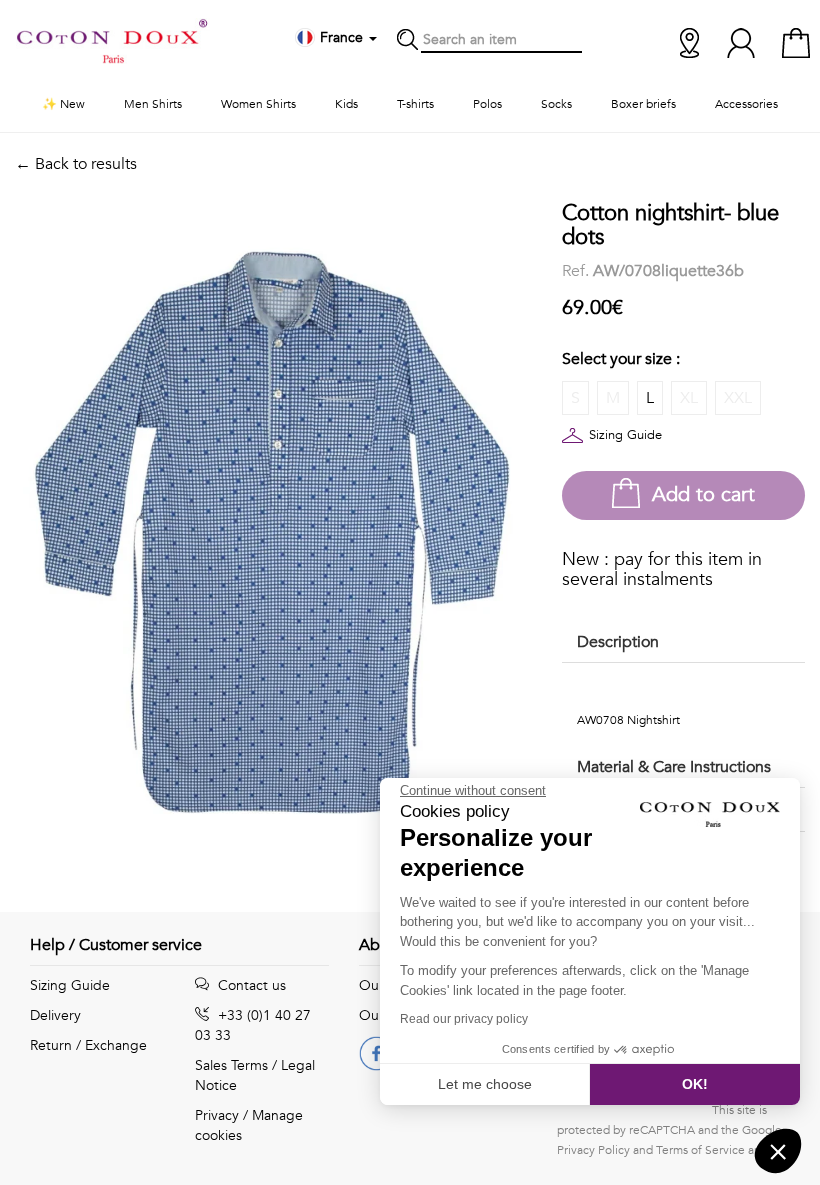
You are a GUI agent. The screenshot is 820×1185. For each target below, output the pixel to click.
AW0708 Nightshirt (628, 720)
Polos (487, 104)
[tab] (683, 643)
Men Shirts (153, 104)
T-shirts (415, 104)
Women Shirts (258, 104)
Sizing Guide (625, 435)
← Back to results (76, 164)
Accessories (746, 104)
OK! (695, 1084)
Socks (556, 104)
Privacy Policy (593, 1150)
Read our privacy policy (464, 1019)
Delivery (55, 1015)
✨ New (63, 104)
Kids (346, 104)
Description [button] (618, 642)
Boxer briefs (643, 104)
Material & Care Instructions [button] (674, 767)
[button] (778, 1151)
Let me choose (485, 1084)
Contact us (250, 985)
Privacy (217, 1115)
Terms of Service (700, 1150)
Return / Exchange (88, 1045)
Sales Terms (231, 1065)
